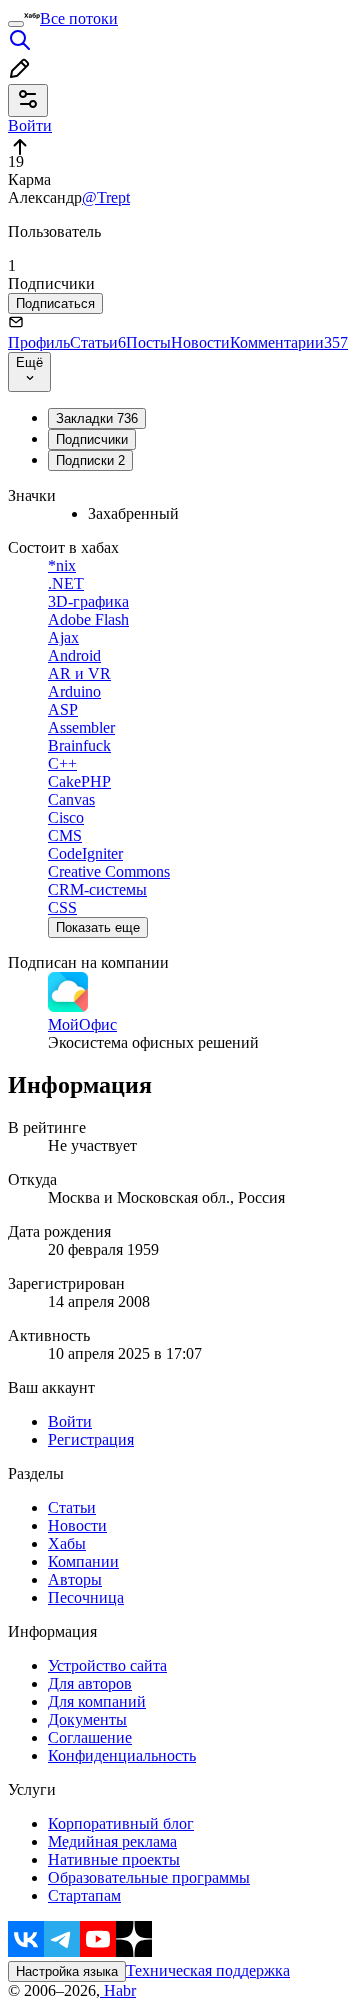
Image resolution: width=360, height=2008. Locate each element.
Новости (200, 342)
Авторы (75, 1579)
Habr (118, 1990)
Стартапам (84, 1895)
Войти (70, 1421)
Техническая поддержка (208, 1970)
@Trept (106, 197)
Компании (83, 1561)
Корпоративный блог (121, 1823)
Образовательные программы (149, 1877)
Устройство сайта (107, 1665)
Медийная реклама (112, 1841)
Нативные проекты (114, 1859)
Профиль (39, 342)
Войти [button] (30, 125)
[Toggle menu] (16, 24)
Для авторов (90, 1683)
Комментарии (289, 342)
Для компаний (97, 1701)
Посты (148, 342)
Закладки (97, 418)
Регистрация (91, 1439)
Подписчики (92, 439)
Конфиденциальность (122, 1755)
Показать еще (98, 927)
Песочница (86, 1597)
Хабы (67, 1543)
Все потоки (79, 18)
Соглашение (90, 1737)
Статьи (98, 342)
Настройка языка (67, 1971)
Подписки (90, 460)
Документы (87, 1719)
